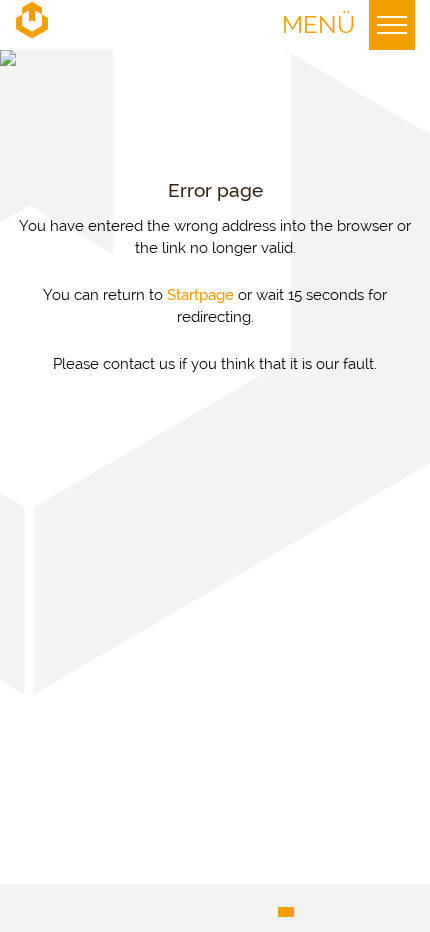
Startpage (200, 295)
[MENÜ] (392, 25)
